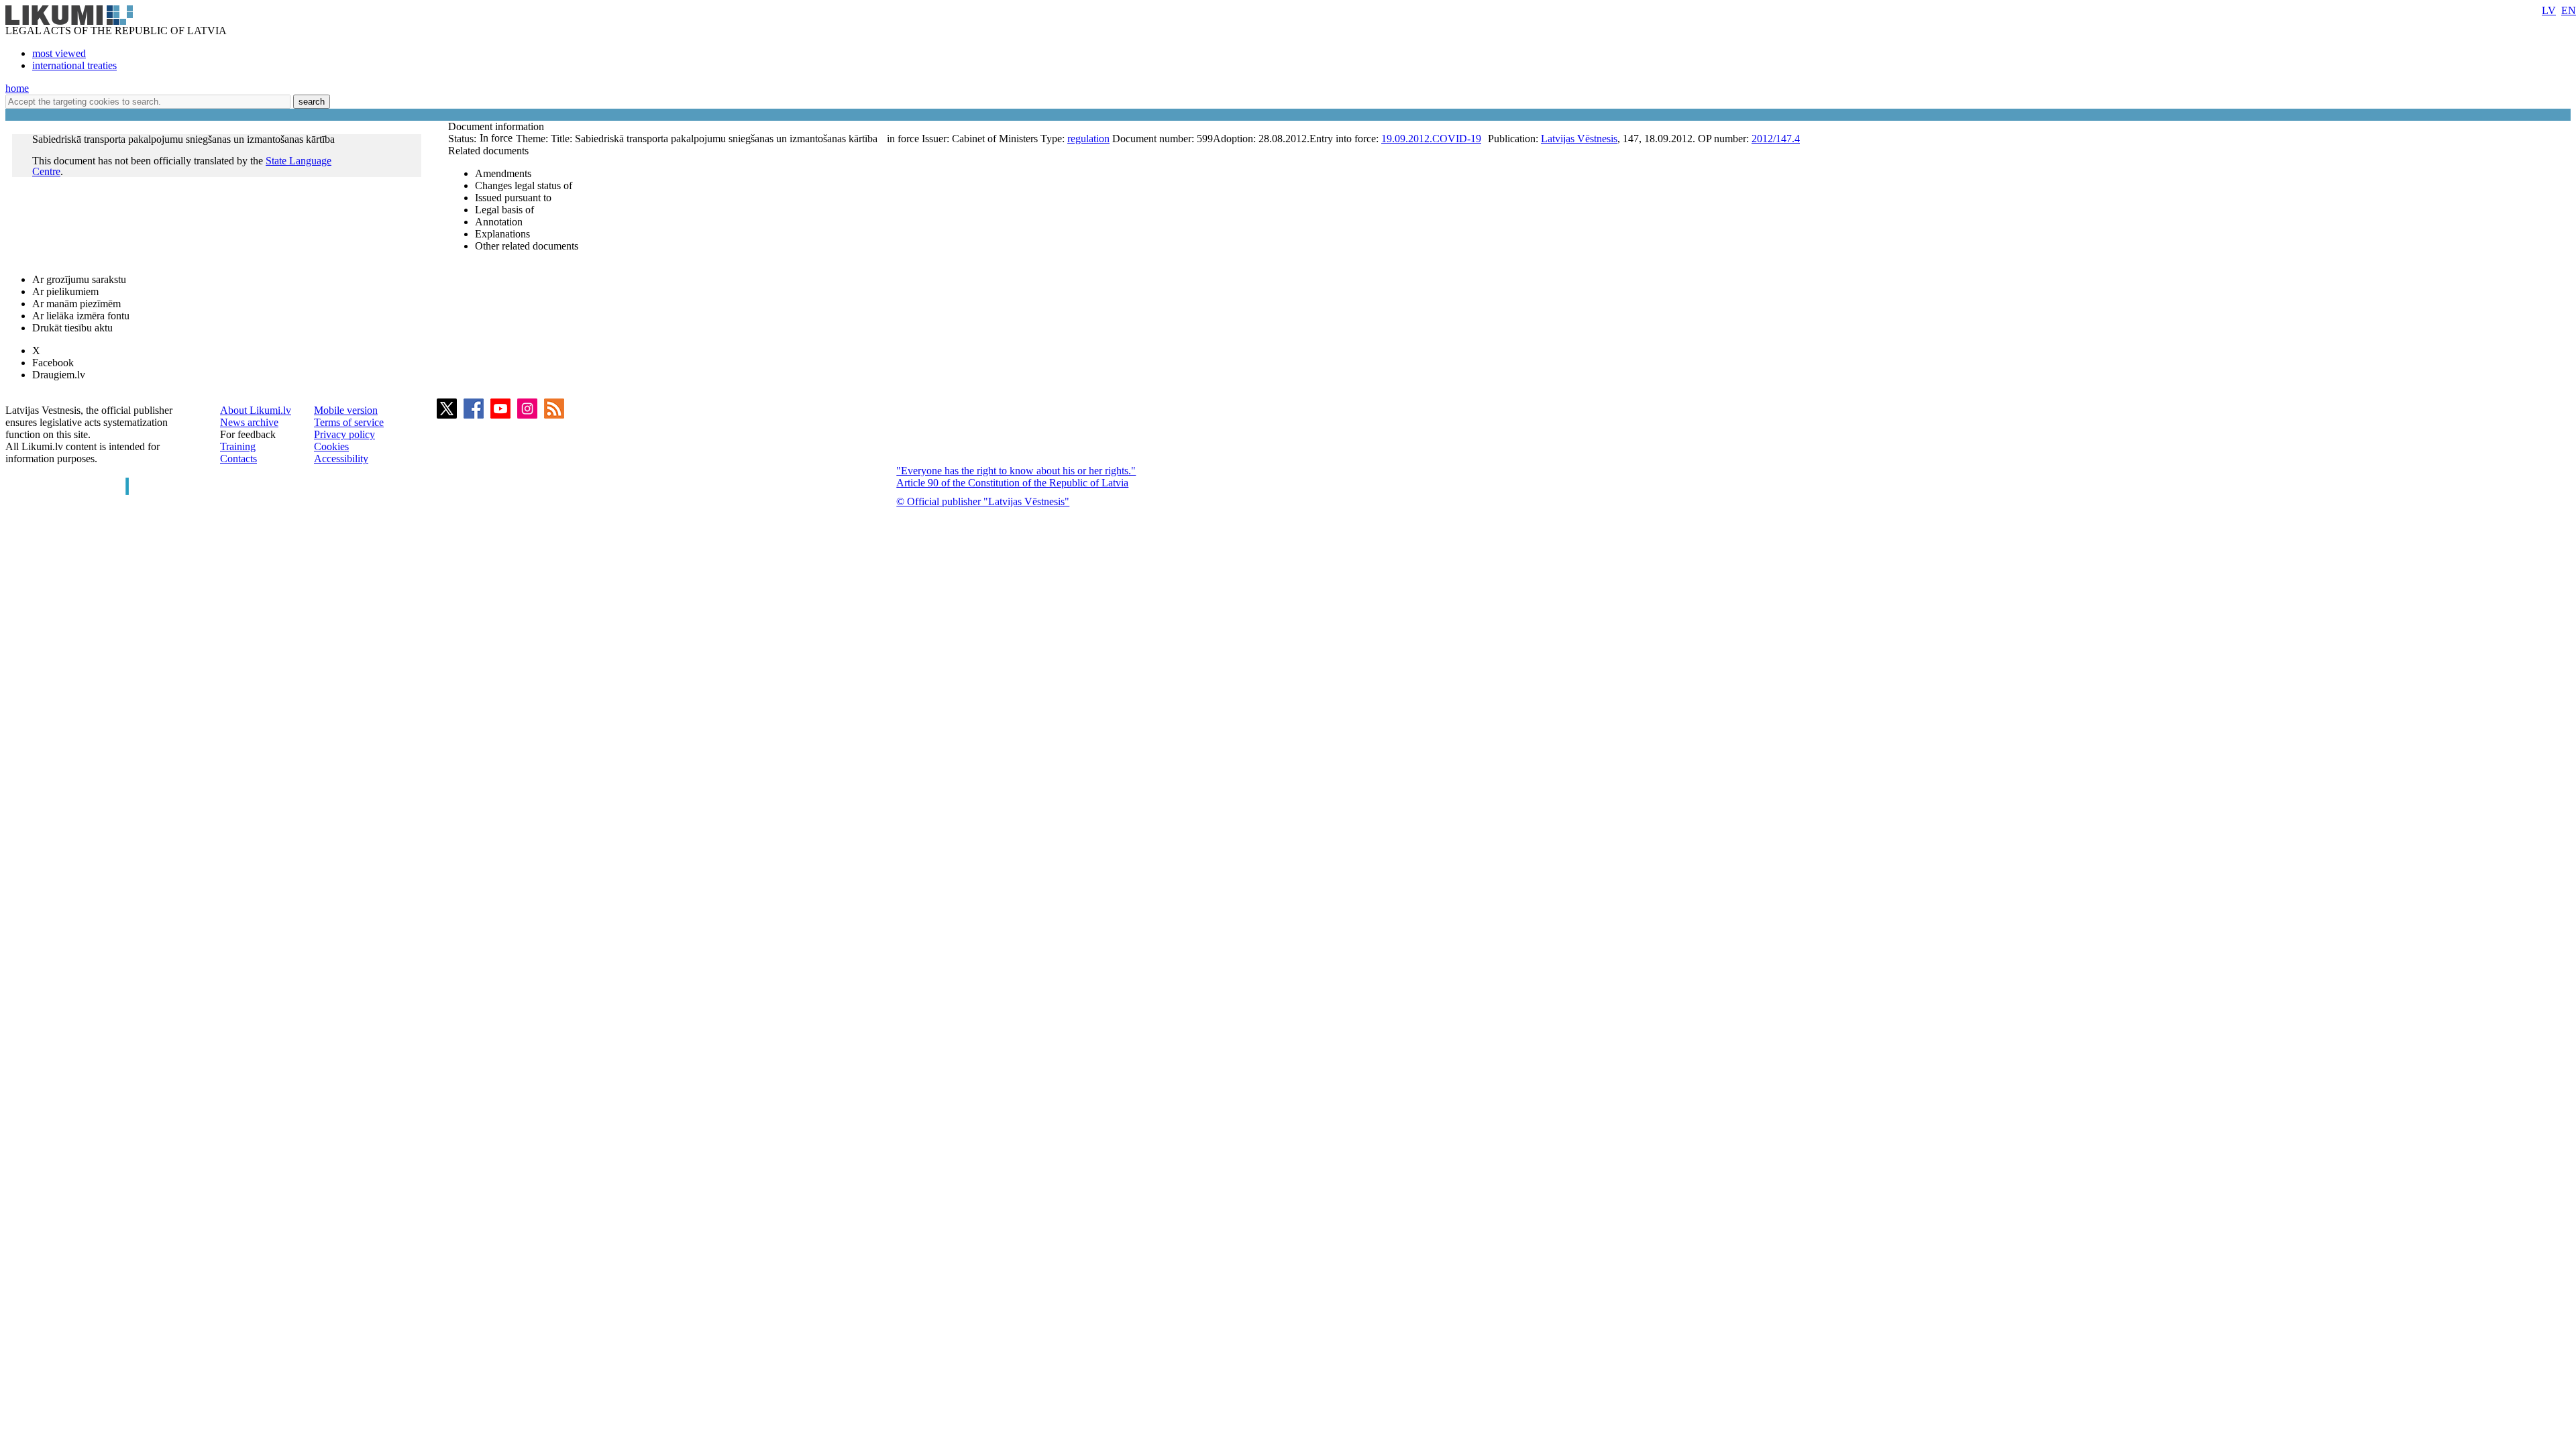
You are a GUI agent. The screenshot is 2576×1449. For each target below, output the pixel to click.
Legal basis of (504, 210)
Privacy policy (344, 434)
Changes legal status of (524, 185)
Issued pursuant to (513, 198)
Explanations (502, 234)
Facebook (53, 363)
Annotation (499, 222)
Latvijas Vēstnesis (1579, 139)
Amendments (503, 173)
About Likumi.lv (256, 410)
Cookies (331, 446)
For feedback (248, 434)
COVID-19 (1457, 139)
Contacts (238, 459)
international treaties (74, 65)
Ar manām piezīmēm (76, 304)
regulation (1088, 139)
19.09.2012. (1407, 139)
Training (238, 446)
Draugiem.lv (59, 375)
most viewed (59, 53)
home (17, 88)
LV (2549, 10)
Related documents (488, 151)
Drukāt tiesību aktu (72, 328)
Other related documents (527, 246)
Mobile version (346, 410)
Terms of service (349, 422)
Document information (497, 126)
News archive (249, 422)
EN (2569, 10)
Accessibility (341, 459)
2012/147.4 (1776, 139)
